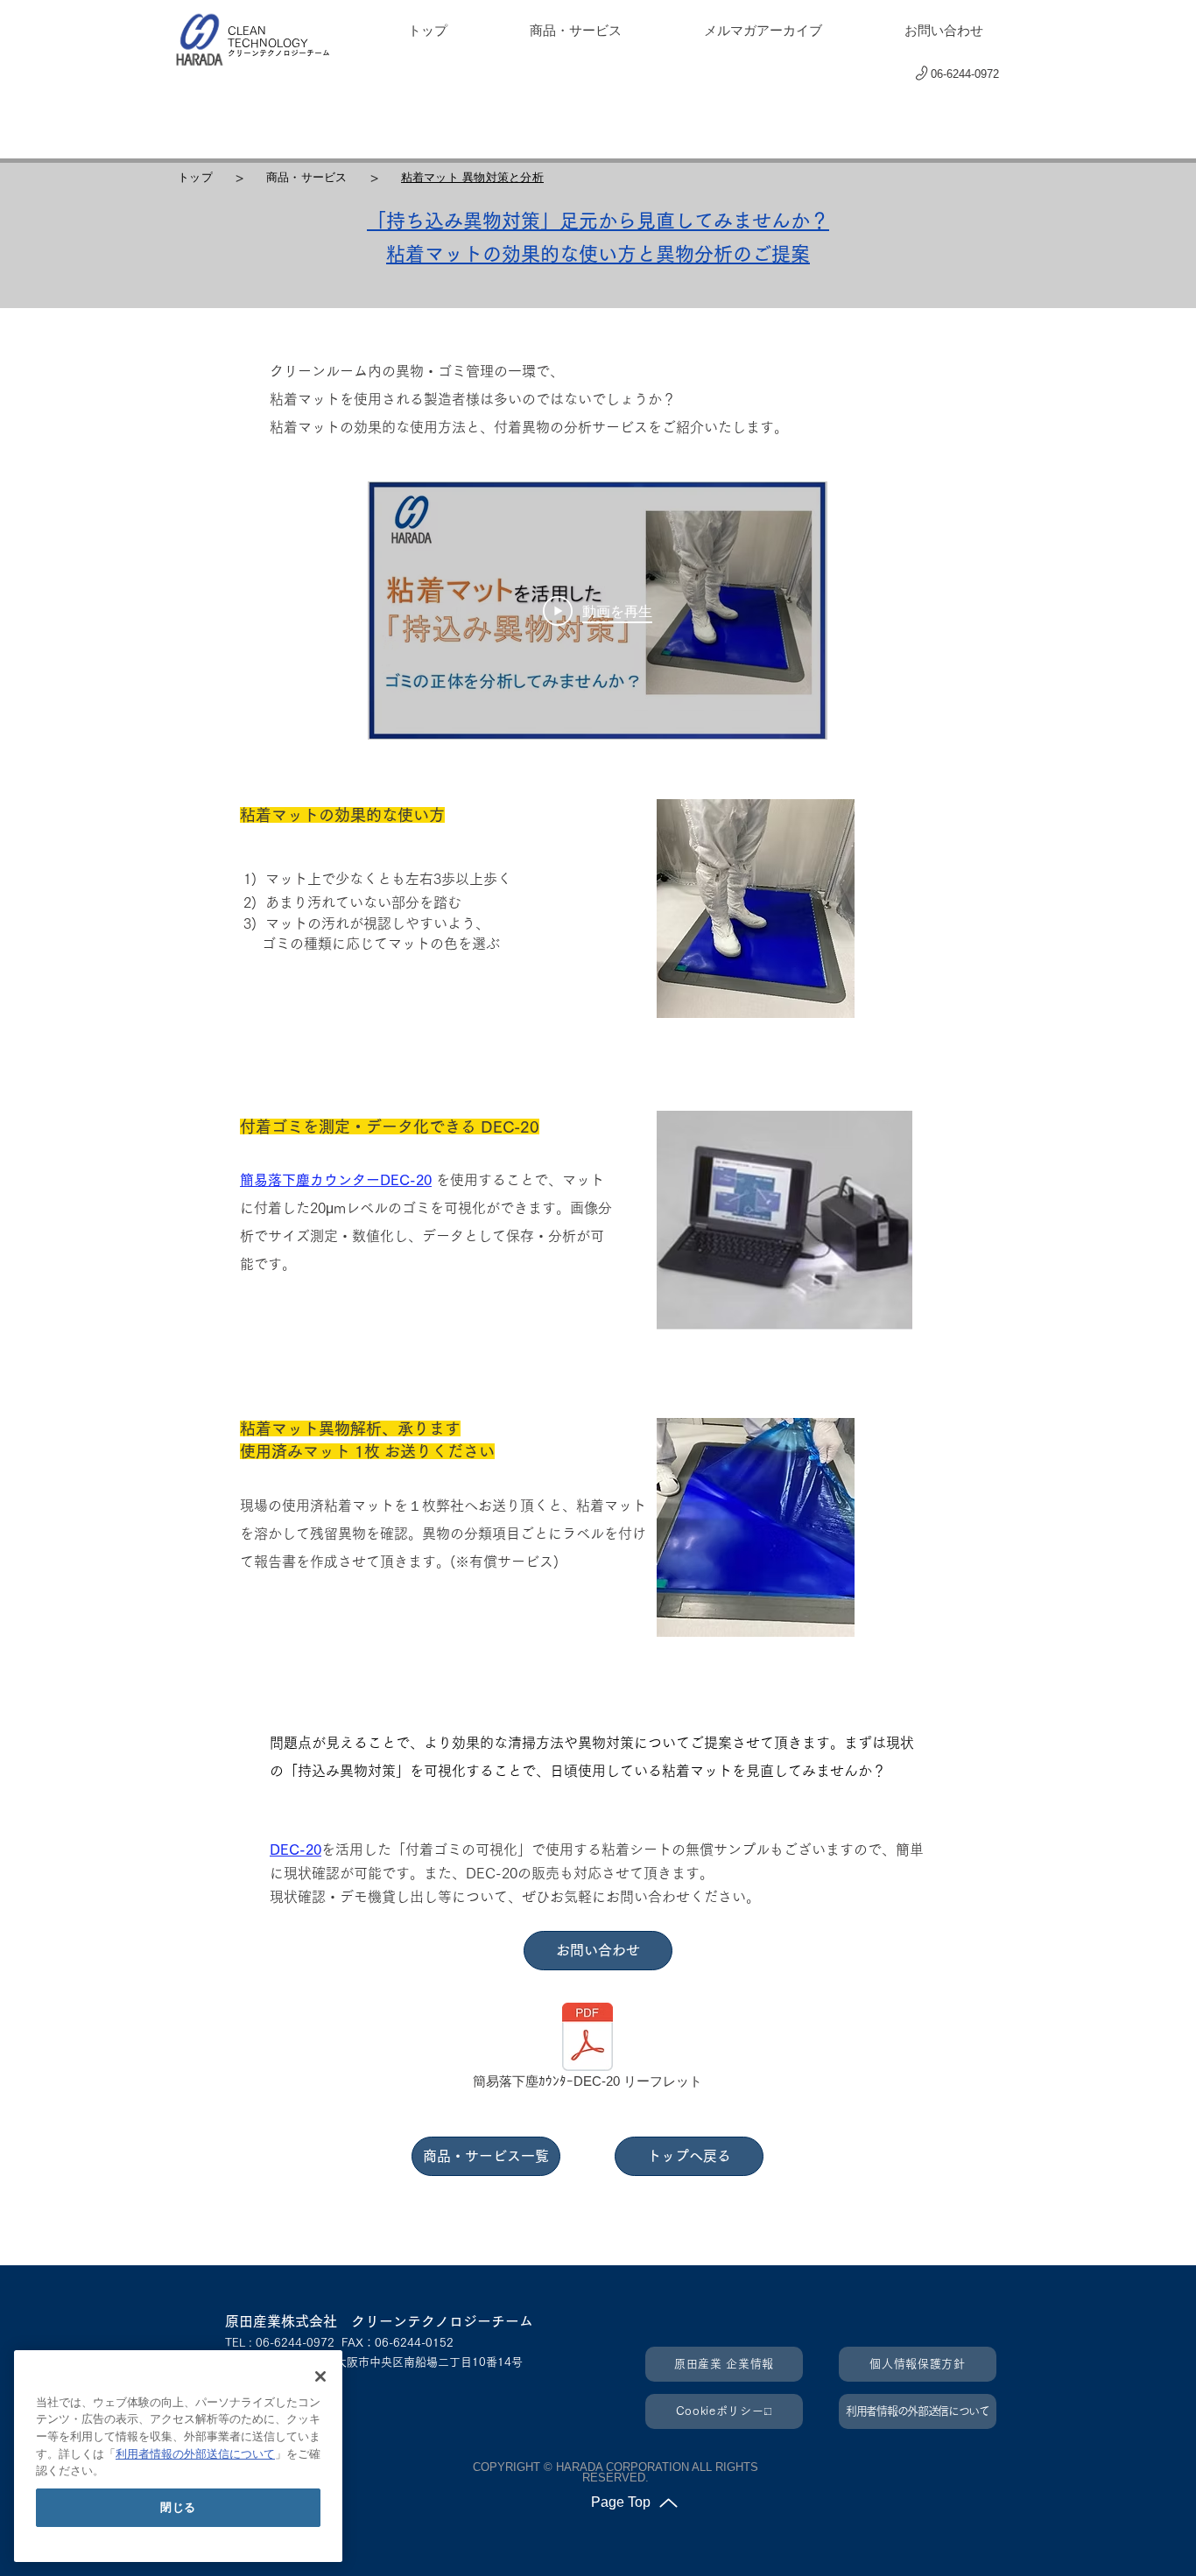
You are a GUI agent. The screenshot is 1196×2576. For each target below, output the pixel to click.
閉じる (178, 2507)
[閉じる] (320, 2376)
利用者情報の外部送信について (195, 2454)
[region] (178, 2456)
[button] (1042, 78)
